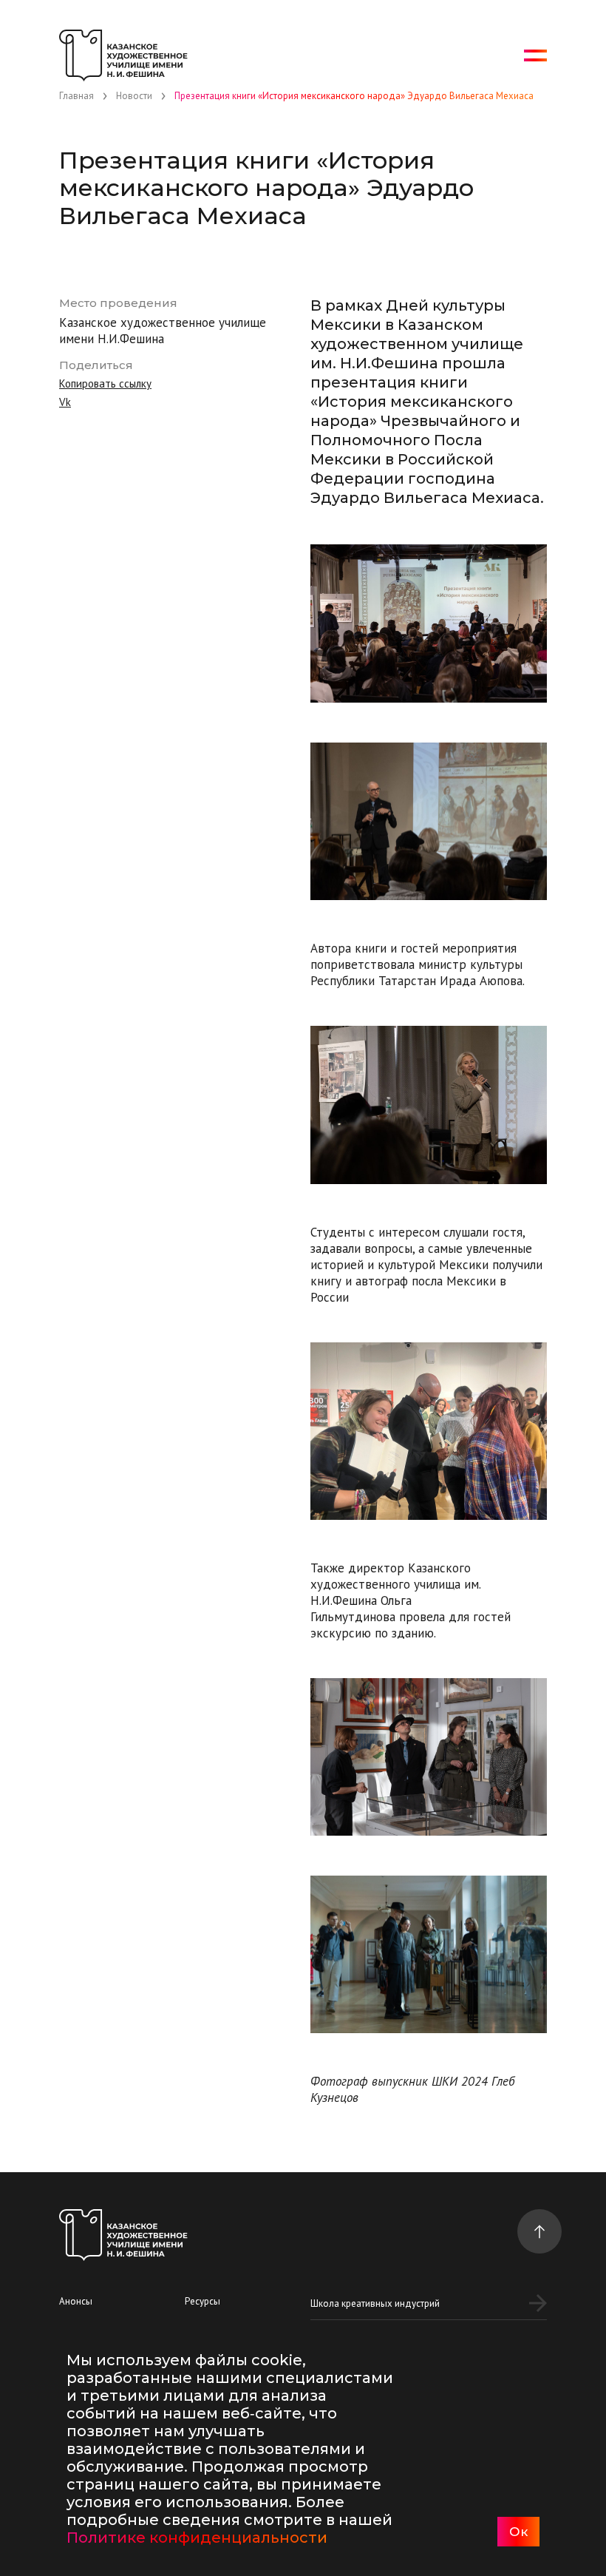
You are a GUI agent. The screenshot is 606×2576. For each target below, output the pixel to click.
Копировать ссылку (105, 383)
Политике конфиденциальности (197, 2538)
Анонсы (76, 2301)
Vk (65, 402)
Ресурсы (202, 2301)
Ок (518, 2532)
